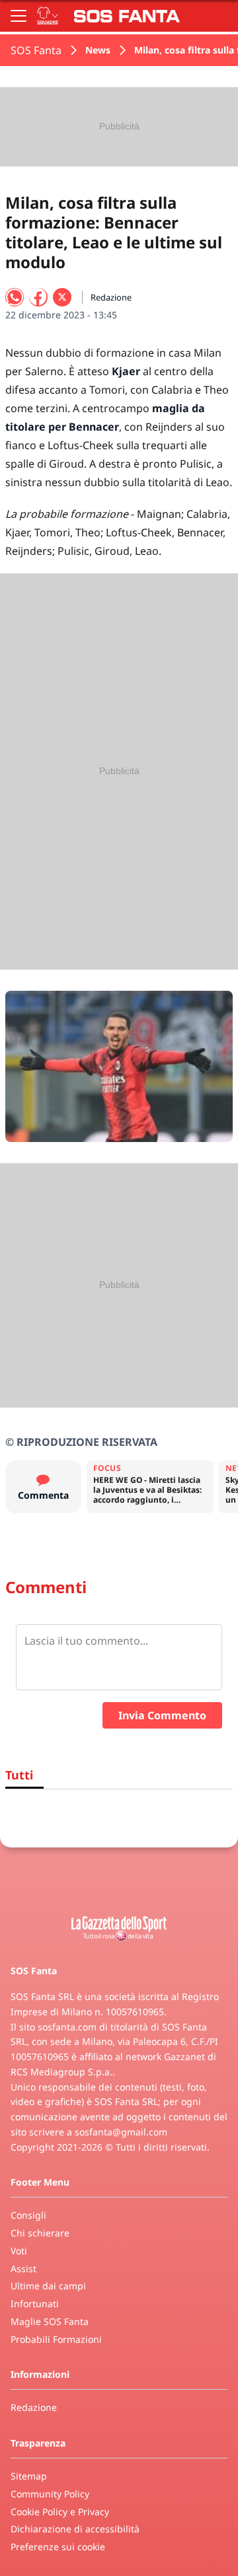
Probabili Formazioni (56, 2339)
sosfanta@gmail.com (121, 2132)
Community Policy (50, 2494)
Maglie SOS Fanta (50, 2321)
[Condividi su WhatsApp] (15, 297)
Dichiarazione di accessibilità (75, 2529)
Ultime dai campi (48, 2286)
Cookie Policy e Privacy (60, 2512)
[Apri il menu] (19, 16)
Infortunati (35, 2304)
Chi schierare (40, 2233)
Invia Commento (162, 1715)
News (98, 50)
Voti (19, 2251)
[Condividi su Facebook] (38, 297)
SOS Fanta (36, 50)
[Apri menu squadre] (48, 16)
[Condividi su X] (62, 297)
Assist (23, 2269)
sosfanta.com (67, 2027)
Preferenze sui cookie (58, 2547)
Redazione (34, 2407)
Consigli (28, 2215)
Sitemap (29, 2476)
